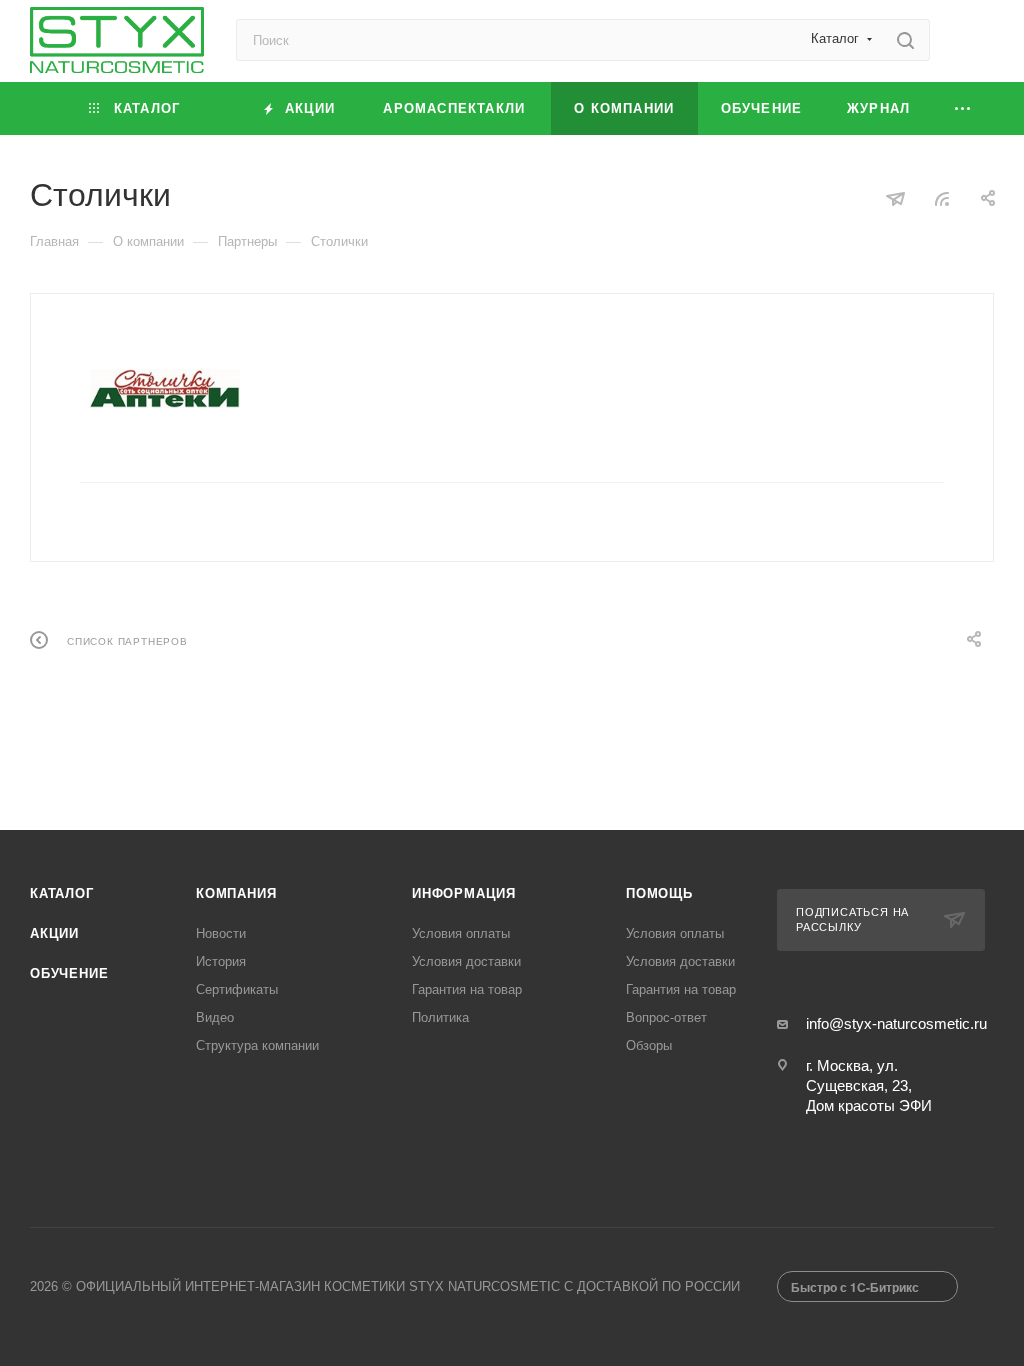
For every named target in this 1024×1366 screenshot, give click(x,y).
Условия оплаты (461, 933)
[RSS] (942, 198)
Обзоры (649, 1045)
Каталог (62, 893)
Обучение (69, 973)
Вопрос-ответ (666, 1017)
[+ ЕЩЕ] (963, 108)
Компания (236, 893)
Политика (440, 1017)
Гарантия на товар (467, 989)
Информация (464, 893)
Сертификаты (237, 989)
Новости (221, 933)
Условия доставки (466, 961)
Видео (215, 1017)
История (221, 961)
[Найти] (905, 40)
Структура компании (257, 1045)
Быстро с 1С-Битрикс (855, 1287)
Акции (54, 933)
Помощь (659, 893)
